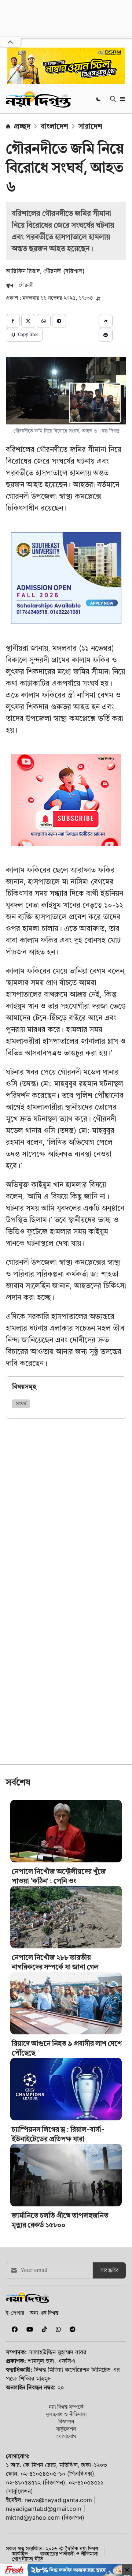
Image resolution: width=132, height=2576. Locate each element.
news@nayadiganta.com (58, 2500)
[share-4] (59, 321)
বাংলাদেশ (54, 126)
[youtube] (28, 2329)
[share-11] (106, 321)
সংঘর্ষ (21, 1404)
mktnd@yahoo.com (33, 2517)
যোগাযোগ (66, 2436)
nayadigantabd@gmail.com (44, 2509)
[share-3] (44, 321)
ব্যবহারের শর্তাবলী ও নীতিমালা (69, 2554)
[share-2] (28, 321)
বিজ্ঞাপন (66, 2421)
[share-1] (13, 321)
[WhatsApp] (57, 2329)
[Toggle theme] (99, 99)
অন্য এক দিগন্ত (44, 2313)
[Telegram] (70, 2329)
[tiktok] (43, 2329)
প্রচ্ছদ (22, 126)
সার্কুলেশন (66, 2429)
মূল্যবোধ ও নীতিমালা (66, 2414)
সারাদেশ (90, 126)
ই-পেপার (15, 2313)
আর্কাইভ (20, 2554)
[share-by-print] (106, 335)
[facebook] (13, 2329)
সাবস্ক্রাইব (109, 2270)
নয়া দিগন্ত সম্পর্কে (66, 2407)
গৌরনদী (26, 285)
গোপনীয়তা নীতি (27, 2559)
